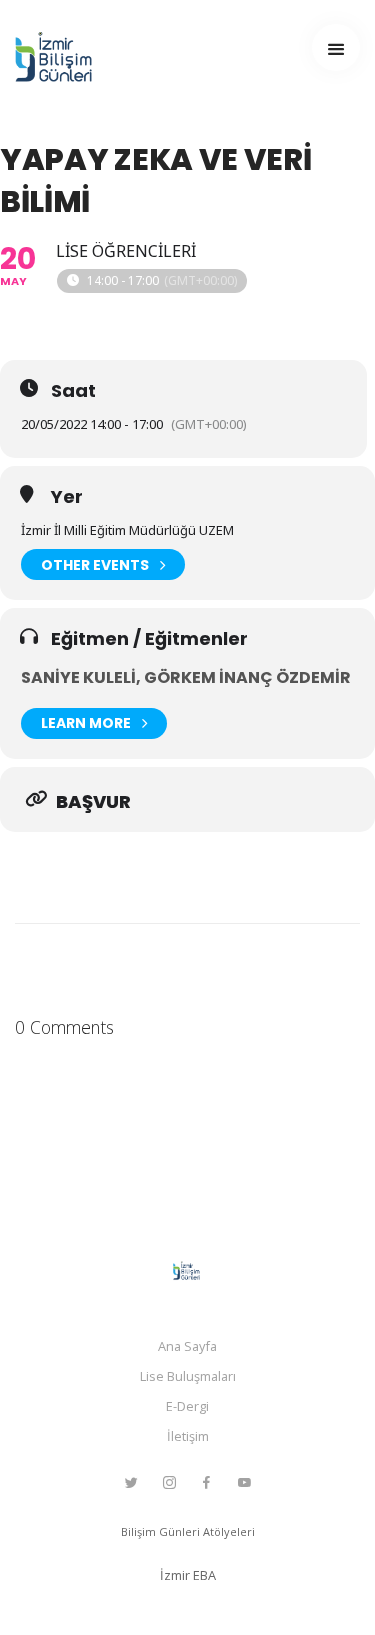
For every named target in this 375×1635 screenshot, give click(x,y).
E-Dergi (187, 1406)
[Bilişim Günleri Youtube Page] (244, 1483)
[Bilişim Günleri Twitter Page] (131, 1483)
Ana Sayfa (187, 1346)
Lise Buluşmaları (188, 1376)
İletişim (188, 1436)
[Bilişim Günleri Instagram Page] (169, 1483)
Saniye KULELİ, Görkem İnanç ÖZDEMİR (186, 677)
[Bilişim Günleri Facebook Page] (206, 1483)
